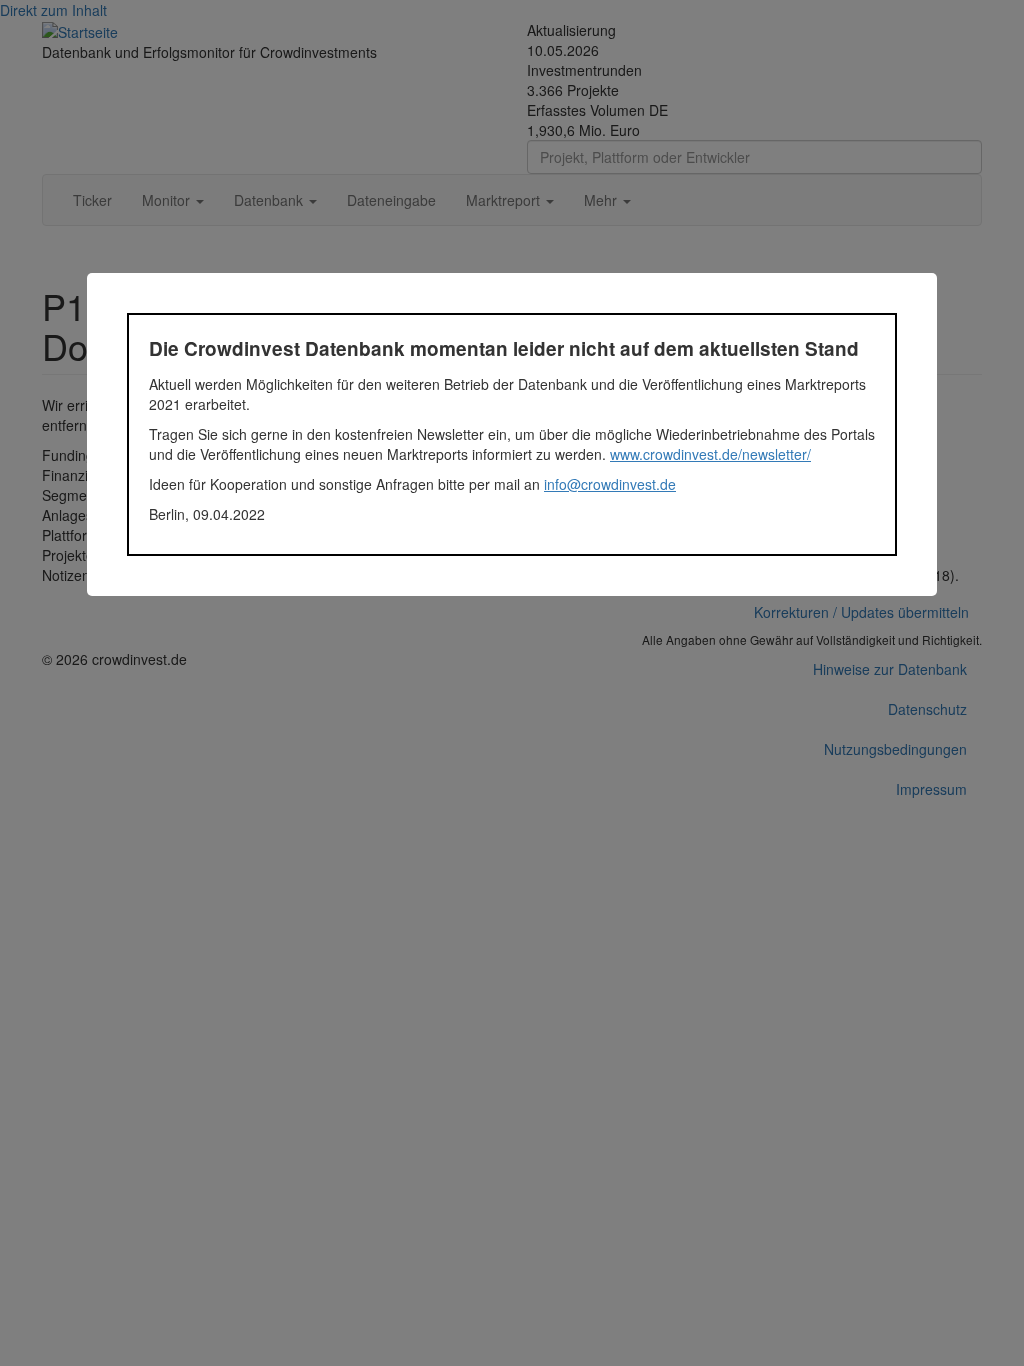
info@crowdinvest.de (610, 484)
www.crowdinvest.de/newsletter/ (710, 454)
